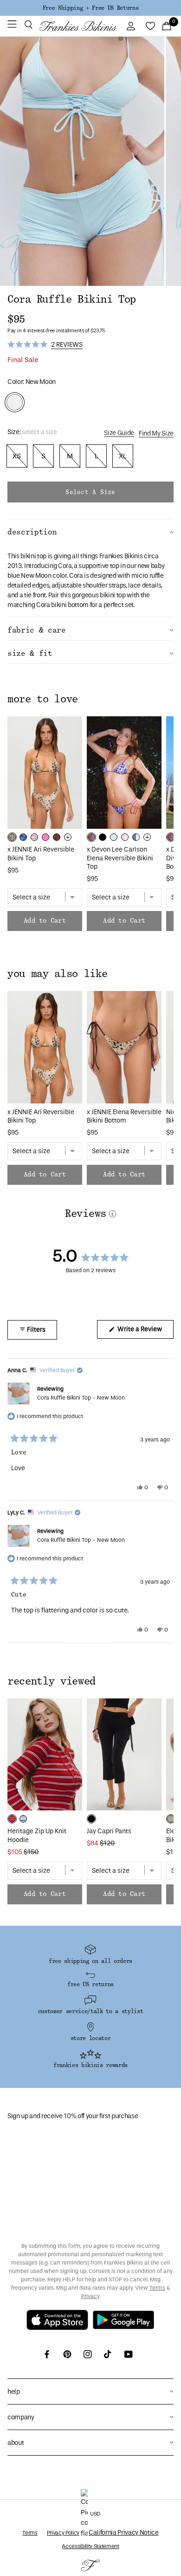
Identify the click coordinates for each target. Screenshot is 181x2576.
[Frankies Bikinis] (78, 26)
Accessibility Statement (90, 2546)
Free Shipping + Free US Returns (90, 8)
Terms (157, 2288)
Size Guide (119, 433)
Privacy (90, 2296)
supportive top (99, 566)
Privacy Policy (63, 2533)
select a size (90, 492)
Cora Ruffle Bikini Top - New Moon (81, 1398)
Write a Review (145, 1332)
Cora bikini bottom (62, 605)
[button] (29, 26)
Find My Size (156, 433)
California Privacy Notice (124, 2533)
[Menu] (12, 26)
